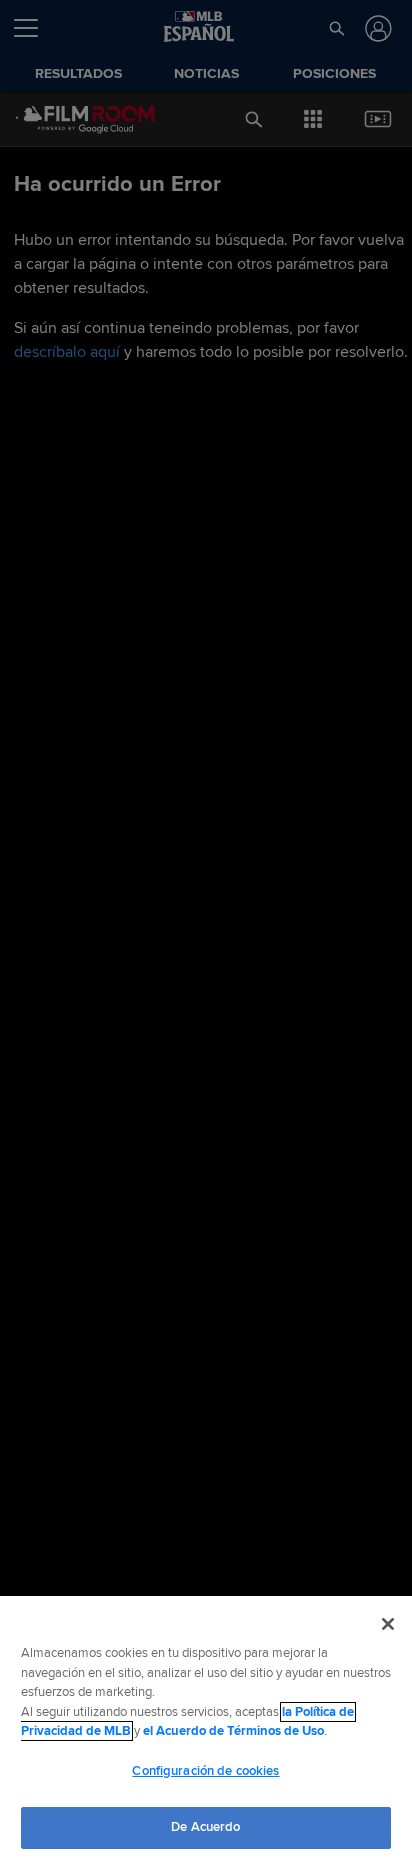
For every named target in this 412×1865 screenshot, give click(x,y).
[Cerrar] (388, 1624)
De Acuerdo (205, 1827)
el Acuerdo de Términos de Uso (233, 1731)
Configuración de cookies (205, 1771)
